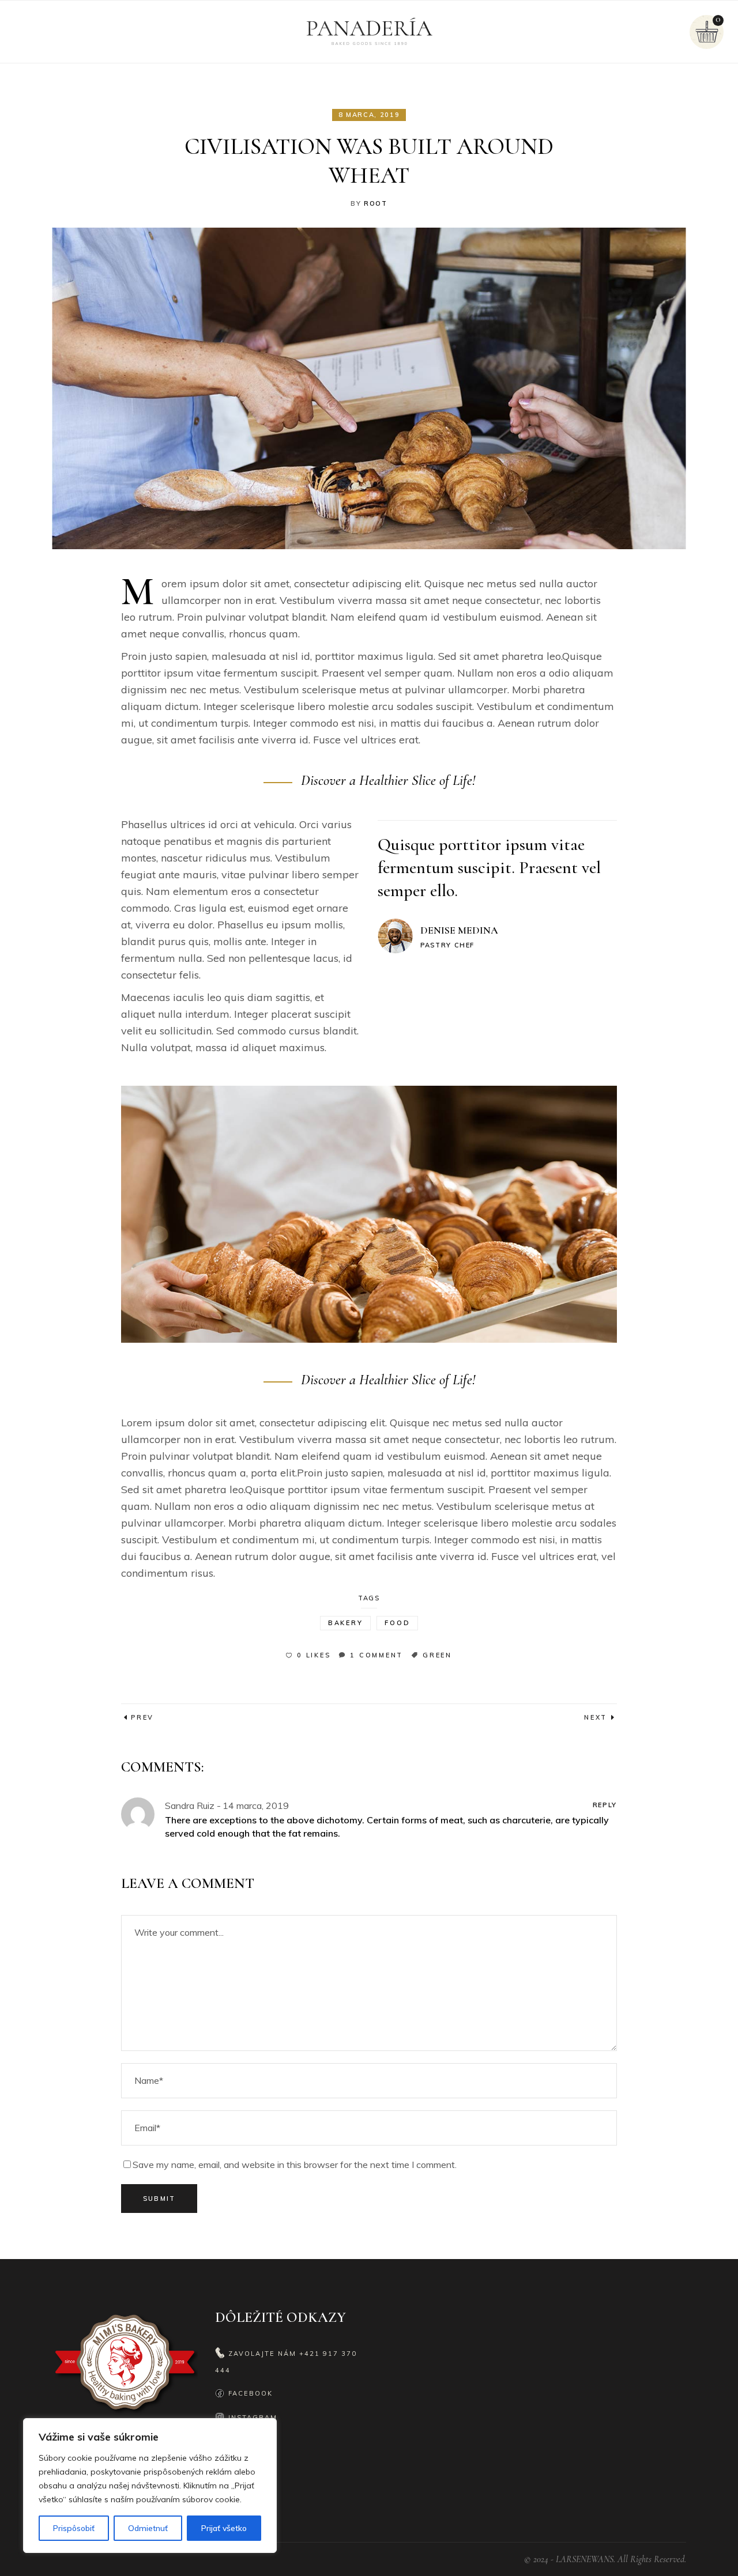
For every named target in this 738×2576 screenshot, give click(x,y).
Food (397, 1623)
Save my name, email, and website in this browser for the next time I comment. (295, 2165)
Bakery (346, 1623)
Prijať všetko (224, 2528)
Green (437, 1655)
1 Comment (376, 1655)
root (376, 203)
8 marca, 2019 (369, 115)
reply (605, 1805)
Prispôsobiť (74, 2528)
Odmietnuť (148, 2528)
